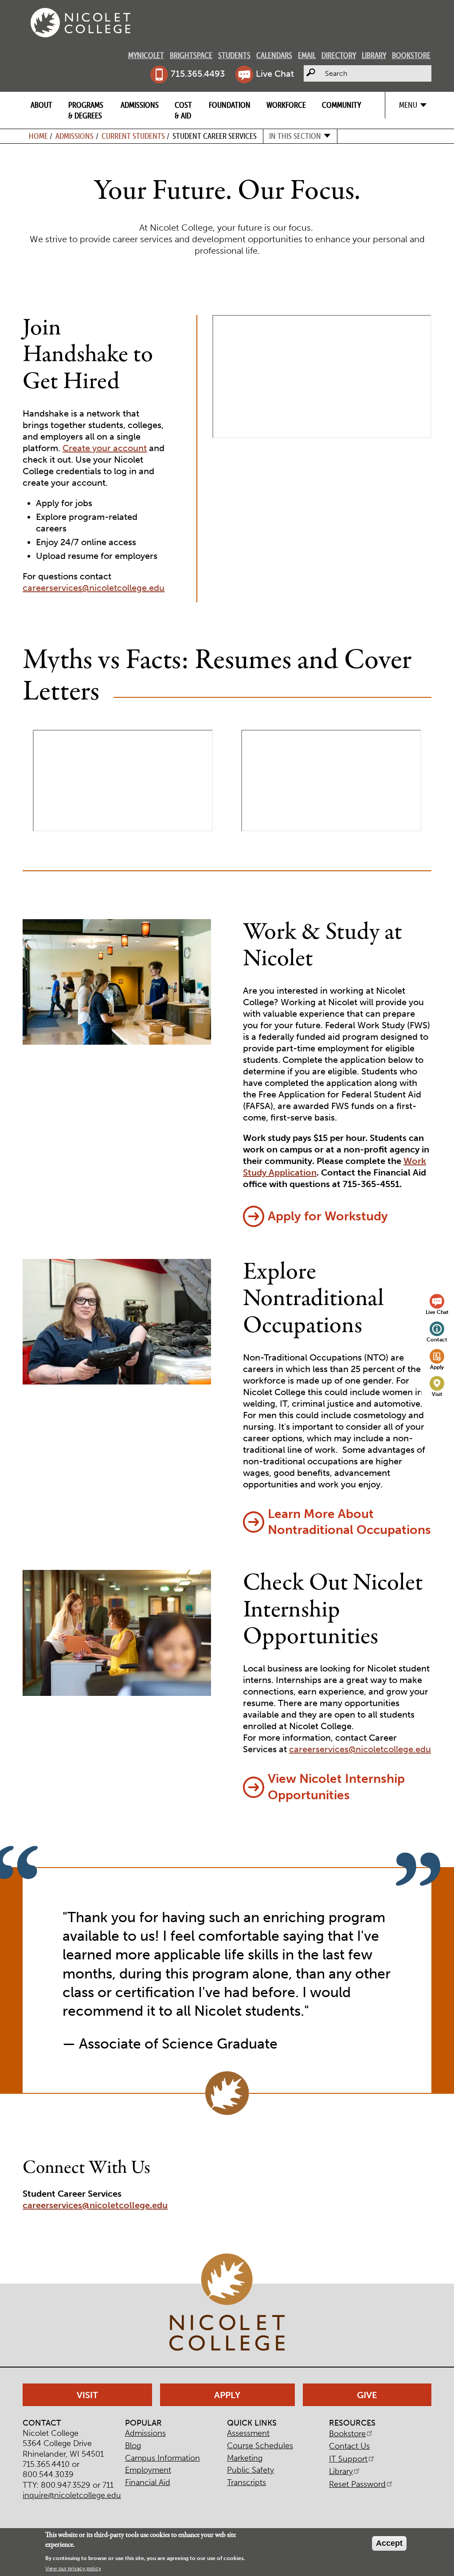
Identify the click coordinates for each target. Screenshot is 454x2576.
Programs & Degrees (86, 110)
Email (307, 55)
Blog (133, 2446)
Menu (408, 105)
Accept (389, 2543)
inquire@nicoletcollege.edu (72, 2495)
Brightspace (191, 55)
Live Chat (275, 74)
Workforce (286, 105)
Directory (339, 55)
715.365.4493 (198, 74)
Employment (148, 2470)
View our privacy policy (73, 2568)
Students (234, 55)
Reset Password (357, 2484)
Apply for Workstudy (328, 1216)
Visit (437, 1394)
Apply (437, 1367)
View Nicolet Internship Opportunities (336, 1787)
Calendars (274, 55)
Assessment (248, 2433)
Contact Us (349, 2446)
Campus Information (162, 2458)
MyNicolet (146, 55)
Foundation (230, 105)
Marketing (245, 2458)
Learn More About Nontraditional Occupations (349, 1522)
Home (38, 136)
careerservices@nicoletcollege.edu (94, 588)
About (41, 105)
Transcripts (247, 2482)
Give (367, 2395)
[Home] (80, 23)
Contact (437, 1339)
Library (374, 55)
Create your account (105, 448)
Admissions (140, 105)
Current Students (133, 136)
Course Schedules (260, 2446)
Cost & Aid (183, 110)
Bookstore (411, 55)
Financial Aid (148, 2482)
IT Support (348, 2459)
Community (341, 105)
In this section (295, 136)
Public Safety (250, 2470)
